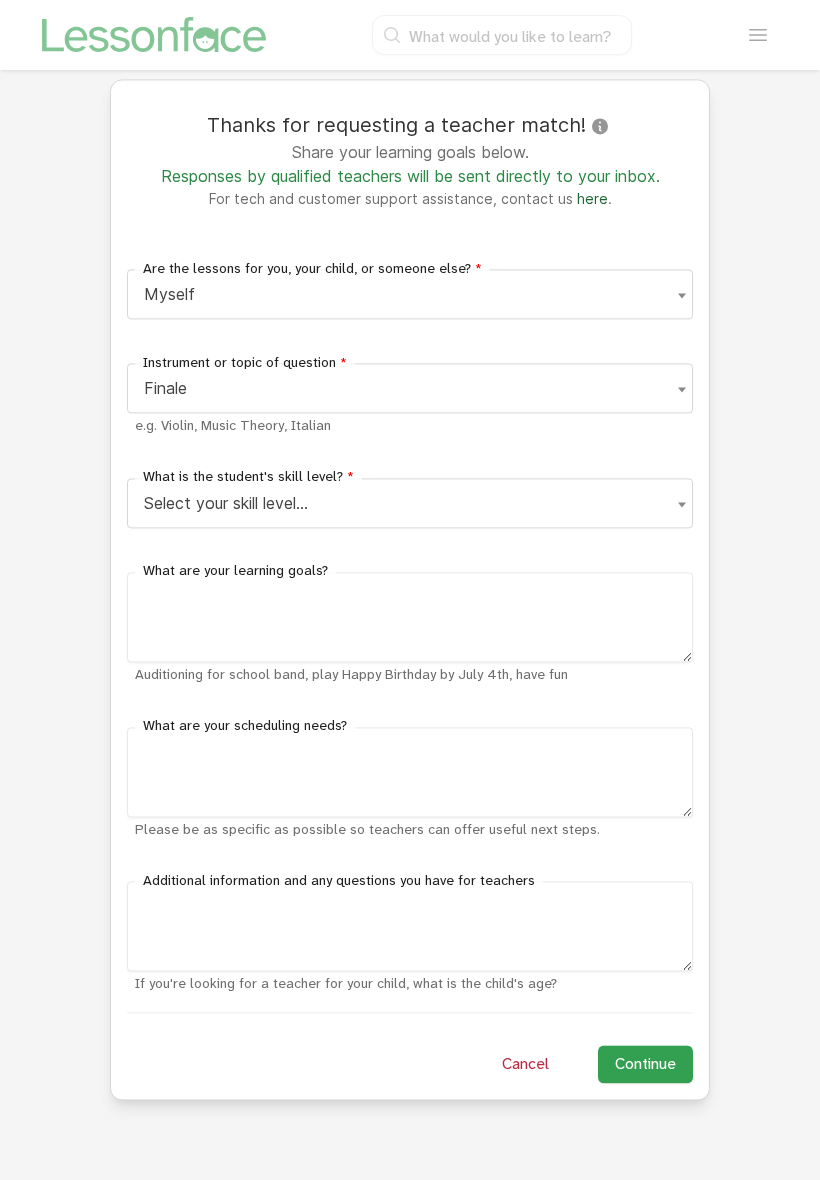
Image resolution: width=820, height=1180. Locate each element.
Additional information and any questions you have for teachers (339, 880)
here (592, 198)
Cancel (525, 1064)
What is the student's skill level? (248, 477)
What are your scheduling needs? (245, 726)
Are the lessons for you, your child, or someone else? (312, 268)
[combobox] (410, 294)
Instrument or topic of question (245, 362)
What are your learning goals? (235, 571)
